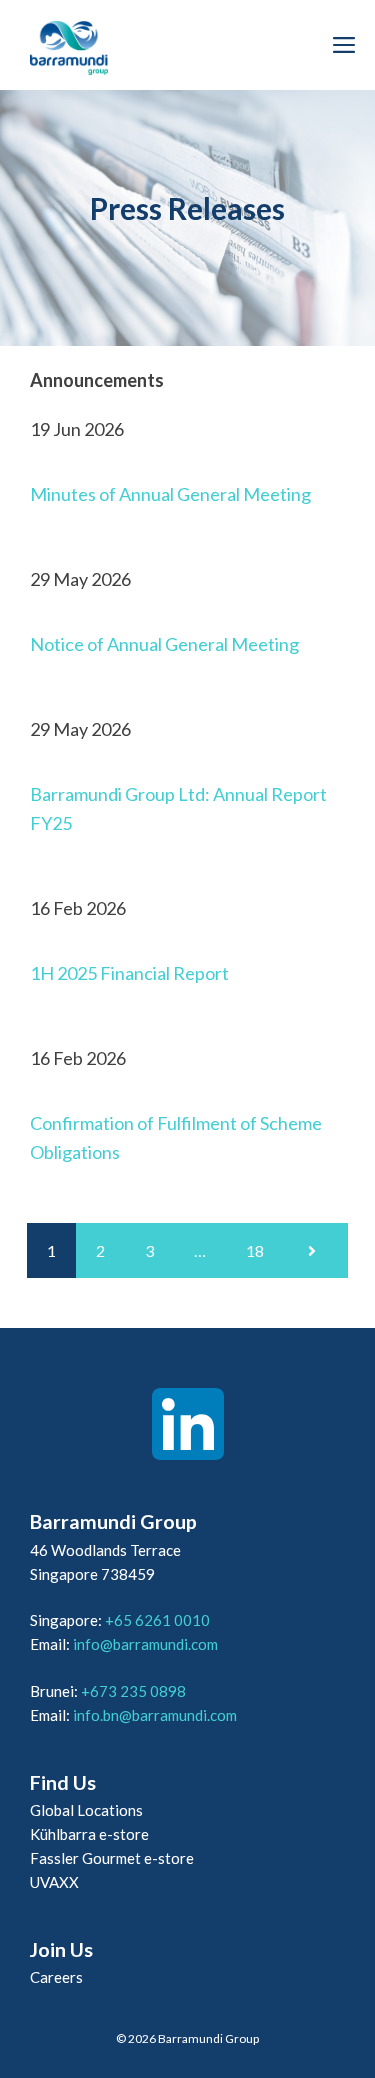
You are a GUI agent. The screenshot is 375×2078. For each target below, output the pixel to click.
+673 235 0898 (133, 1691)
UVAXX (54, 1882)
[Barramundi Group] (69, 45)
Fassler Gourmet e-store (112, 1858)
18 (255, 1250)
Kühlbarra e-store (89, 1834)
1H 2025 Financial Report (129, 973)
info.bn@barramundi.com (155, 1715)
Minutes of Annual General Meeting (170, 494)
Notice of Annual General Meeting (164, 644)
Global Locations (86, 1810)
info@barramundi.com (145, 1644)
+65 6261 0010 (157, 1620)
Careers (56, 1977)
